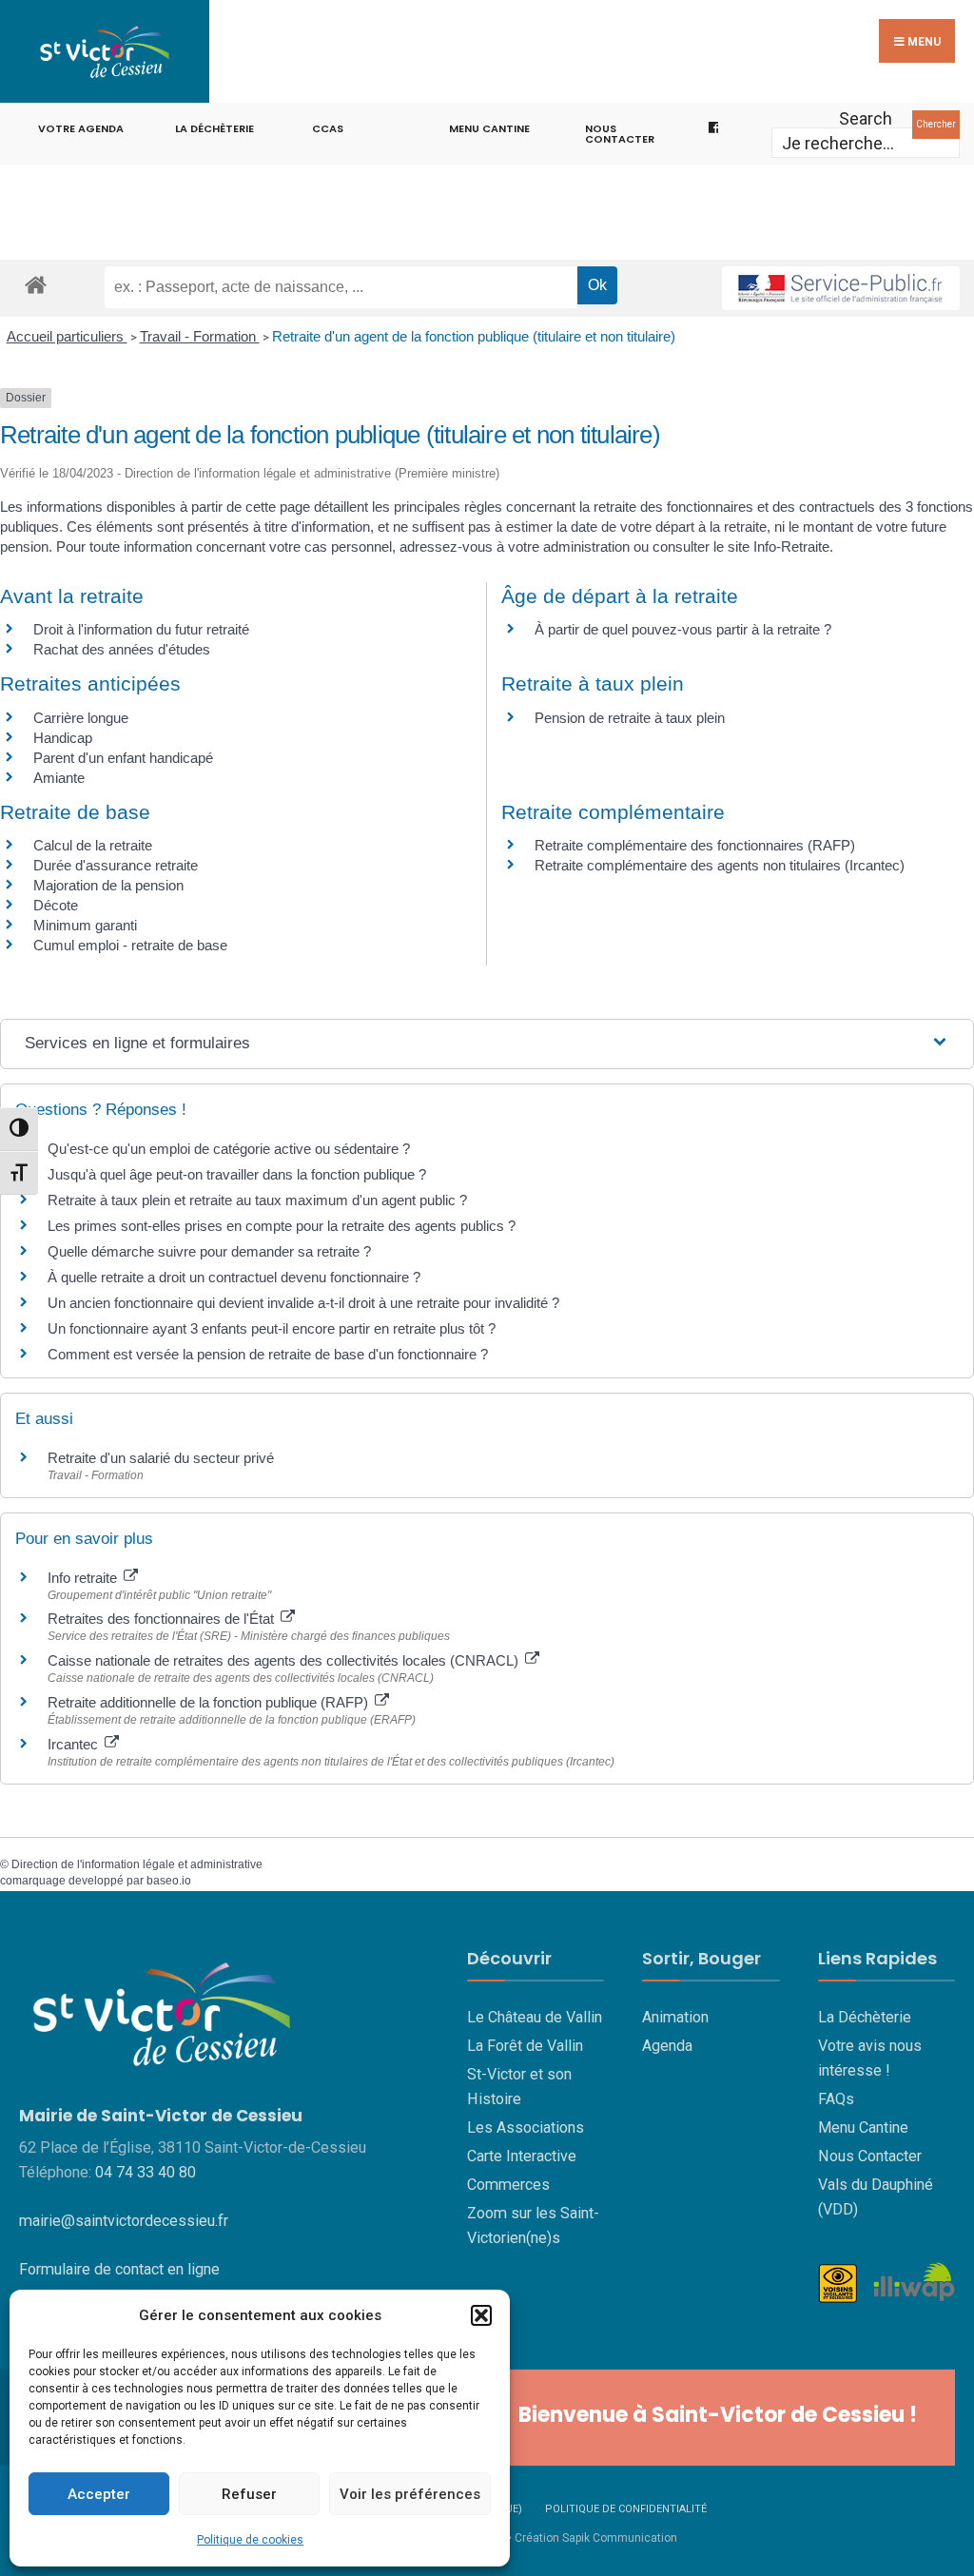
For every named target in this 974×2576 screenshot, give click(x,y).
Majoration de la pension (108, 885)
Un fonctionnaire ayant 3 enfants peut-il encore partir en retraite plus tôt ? (272, 1328)
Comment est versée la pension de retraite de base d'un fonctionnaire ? (268, 1354)
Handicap (63, 738)
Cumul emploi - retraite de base (130, 945)
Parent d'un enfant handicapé (123, 758)
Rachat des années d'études (122, 649)
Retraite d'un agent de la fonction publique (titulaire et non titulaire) (474, 336)
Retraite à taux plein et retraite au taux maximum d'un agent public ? (257, 1200)
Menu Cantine (863, 2127)
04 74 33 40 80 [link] (146, 2172)
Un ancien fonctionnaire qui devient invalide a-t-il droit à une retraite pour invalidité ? (303, 1303)
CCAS (328, 128)
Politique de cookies (250, 2540)
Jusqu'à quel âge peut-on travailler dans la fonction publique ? (237, 1174)
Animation (675, 2017)
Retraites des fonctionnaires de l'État (163, 1619)
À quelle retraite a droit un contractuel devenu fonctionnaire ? (234, 1277)
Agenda (667, 2046)
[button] (481, 2315)
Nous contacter (620, 134)
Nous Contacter (870, 2156)
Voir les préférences (410, 2494)
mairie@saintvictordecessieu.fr (124, 2221)
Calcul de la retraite (93, 845)
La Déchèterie (214, 128)
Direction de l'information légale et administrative (137, 1864)
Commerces (508, 2185)
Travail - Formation (200, 336)
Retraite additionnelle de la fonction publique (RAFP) (210, 1702)
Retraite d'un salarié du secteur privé (161, 1458)
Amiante (59, 778)
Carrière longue (81, 718)
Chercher (936, 124)
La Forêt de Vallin (525, 2046)
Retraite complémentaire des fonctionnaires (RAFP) (695, 845)
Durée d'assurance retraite (116, 865)
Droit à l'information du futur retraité (141, 629)
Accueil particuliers (67, 336)
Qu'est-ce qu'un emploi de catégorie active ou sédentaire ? (229, 1149)
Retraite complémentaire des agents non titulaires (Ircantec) (720, 865)
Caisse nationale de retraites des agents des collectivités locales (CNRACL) (285, 1660)
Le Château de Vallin (535, 2017)
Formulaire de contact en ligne (119, 2269)
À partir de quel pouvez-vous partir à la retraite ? (683, 629)
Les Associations (526, 2127)
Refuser (249, 2494)
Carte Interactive (522, 2156)
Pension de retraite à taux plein (630, 718)
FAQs (836, 2099)
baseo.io (169, 1881)
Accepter (99, 2494)
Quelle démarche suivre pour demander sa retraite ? (209, 1251)
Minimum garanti (85, 925)
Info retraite (84, 1578)
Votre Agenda (81, 128)
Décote (56, 905)
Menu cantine (489, 128)
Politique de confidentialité (626, 2509)
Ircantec (75, 1744)
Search (866, 118)
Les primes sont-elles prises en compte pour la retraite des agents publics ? (282, 1226)
